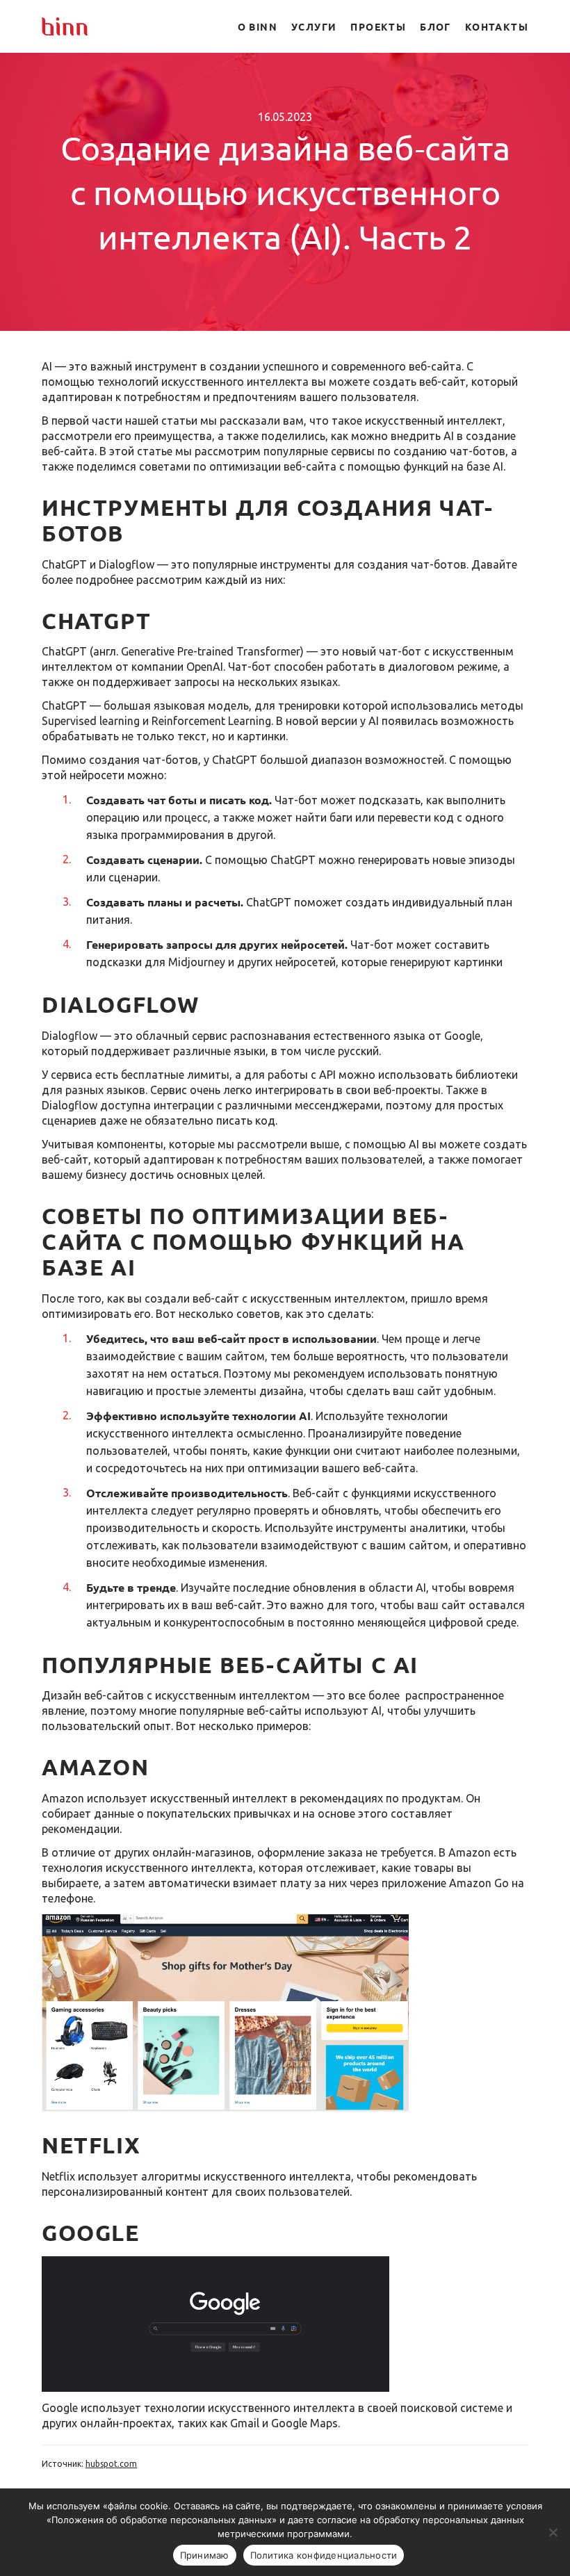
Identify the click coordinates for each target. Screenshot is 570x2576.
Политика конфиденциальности (324, 2555)
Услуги (314, 26)
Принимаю (205, 2555)
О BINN (258, 26)
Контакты (497, 26)
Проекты (378, 26)
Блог (435, 26)
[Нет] (553, 2532)
